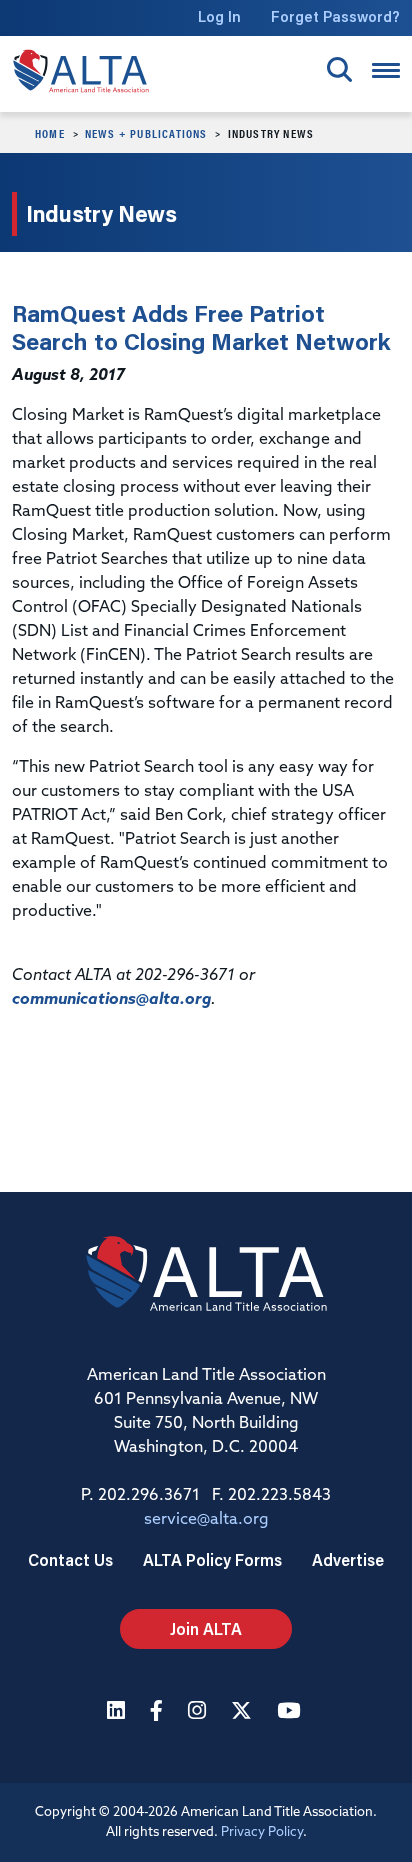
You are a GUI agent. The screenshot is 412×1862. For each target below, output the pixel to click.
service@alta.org (206, 1520)
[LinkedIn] (118, 1712)
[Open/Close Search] (339, 69)
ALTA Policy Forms (212, 1559)
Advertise (348, 1559)
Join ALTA (206, 1628)
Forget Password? (335, 16)
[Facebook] (159, 1712)
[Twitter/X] (244, 1712)
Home (50, 133)
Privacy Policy (262, 1832)
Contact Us (70, 1559)
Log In (219, 16)
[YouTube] (291, 1712)
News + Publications (146, 133)
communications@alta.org (111, 1000)
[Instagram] (199, 1712)
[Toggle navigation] (386, 70)
